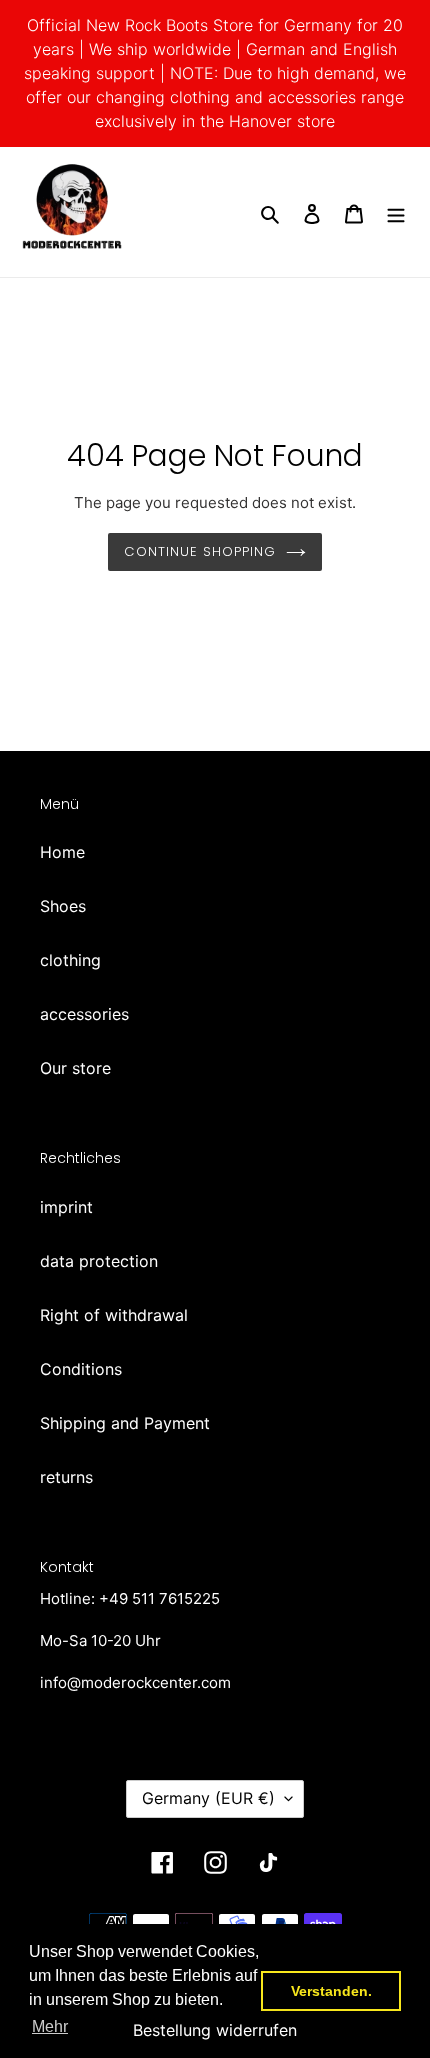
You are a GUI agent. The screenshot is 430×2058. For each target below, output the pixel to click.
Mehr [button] (50, 2026)
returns (66, 1477)
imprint (66, 1207)
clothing (70, 960)
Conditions (81, 1369)
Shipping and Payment (125, 1423)
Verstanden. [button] (331, 1991)
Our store (75, 1068)
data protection (99, 1261)
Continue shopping (200, 551)
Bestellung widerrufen (215, 2030)
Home (62, 852)
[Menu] (396, 212)
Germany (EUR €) (208, 1798)
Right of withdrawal (114, 1315)
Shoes (63, 906)
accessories (84, 1014)
